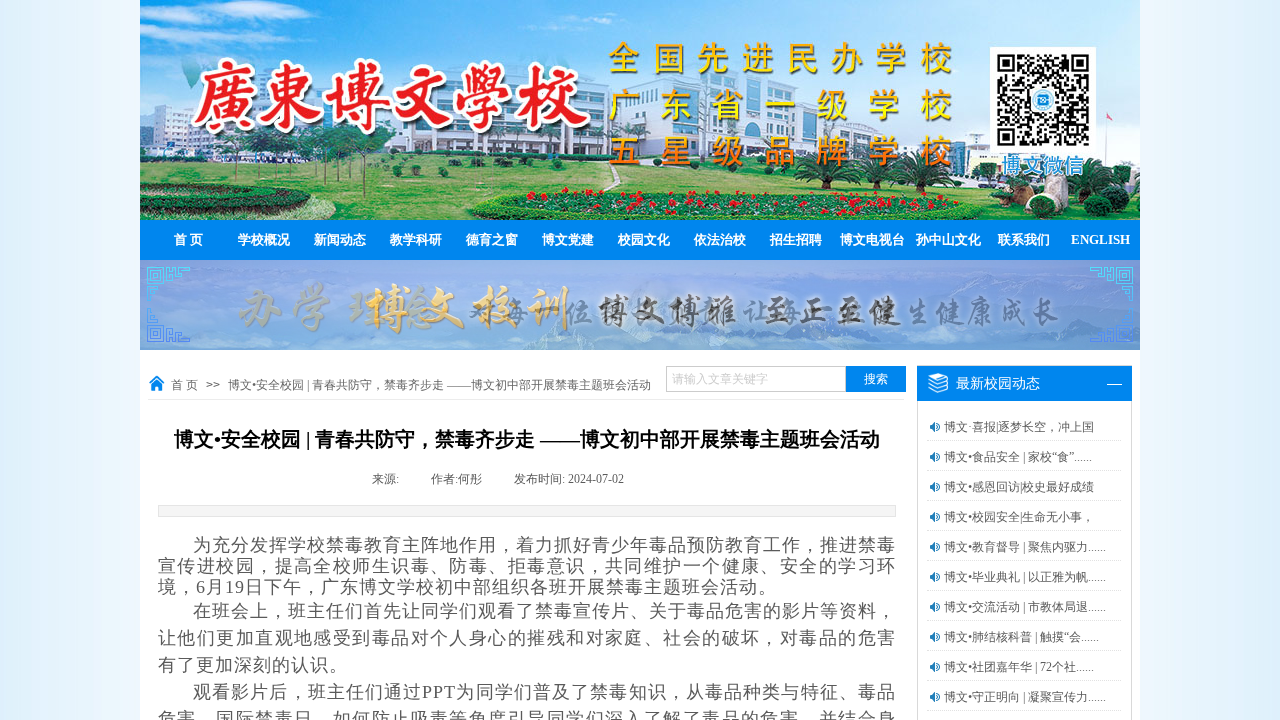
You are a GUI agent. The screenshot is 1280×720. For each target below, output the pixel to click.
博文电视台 (872, 239)
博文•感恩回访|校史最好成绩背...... (1019, 500)
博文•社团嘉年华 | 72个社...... (1019, 667)
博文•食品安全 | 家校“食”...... (1018, 457)
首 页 (188, 239)
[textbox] (756, 379)
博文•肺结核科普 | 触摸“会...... (1021, 637)
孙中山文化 (948, 239)
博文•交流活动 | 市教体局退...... (1025, 607)
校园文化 (644, 239)
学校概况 (264, 239)
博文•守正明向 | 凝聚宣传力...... (1025, 697)
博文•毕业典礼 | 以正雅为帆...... (1025, 577)
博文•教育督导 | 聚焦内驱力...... (1025, 547)
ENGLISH (1100, 239)
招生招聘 (796, 239)
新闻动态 (340, 239)
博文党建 (568, 239)
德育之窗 (492, 239)
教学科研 (416, 239)
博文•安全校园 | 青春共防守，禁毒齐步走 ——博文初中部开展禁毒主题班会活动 (439, 385)
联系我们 (1024, 239)
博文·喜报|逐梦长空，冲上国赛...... (1019, 440)
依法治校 (720, 239)
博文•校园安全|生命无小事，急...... (1019, 530)
